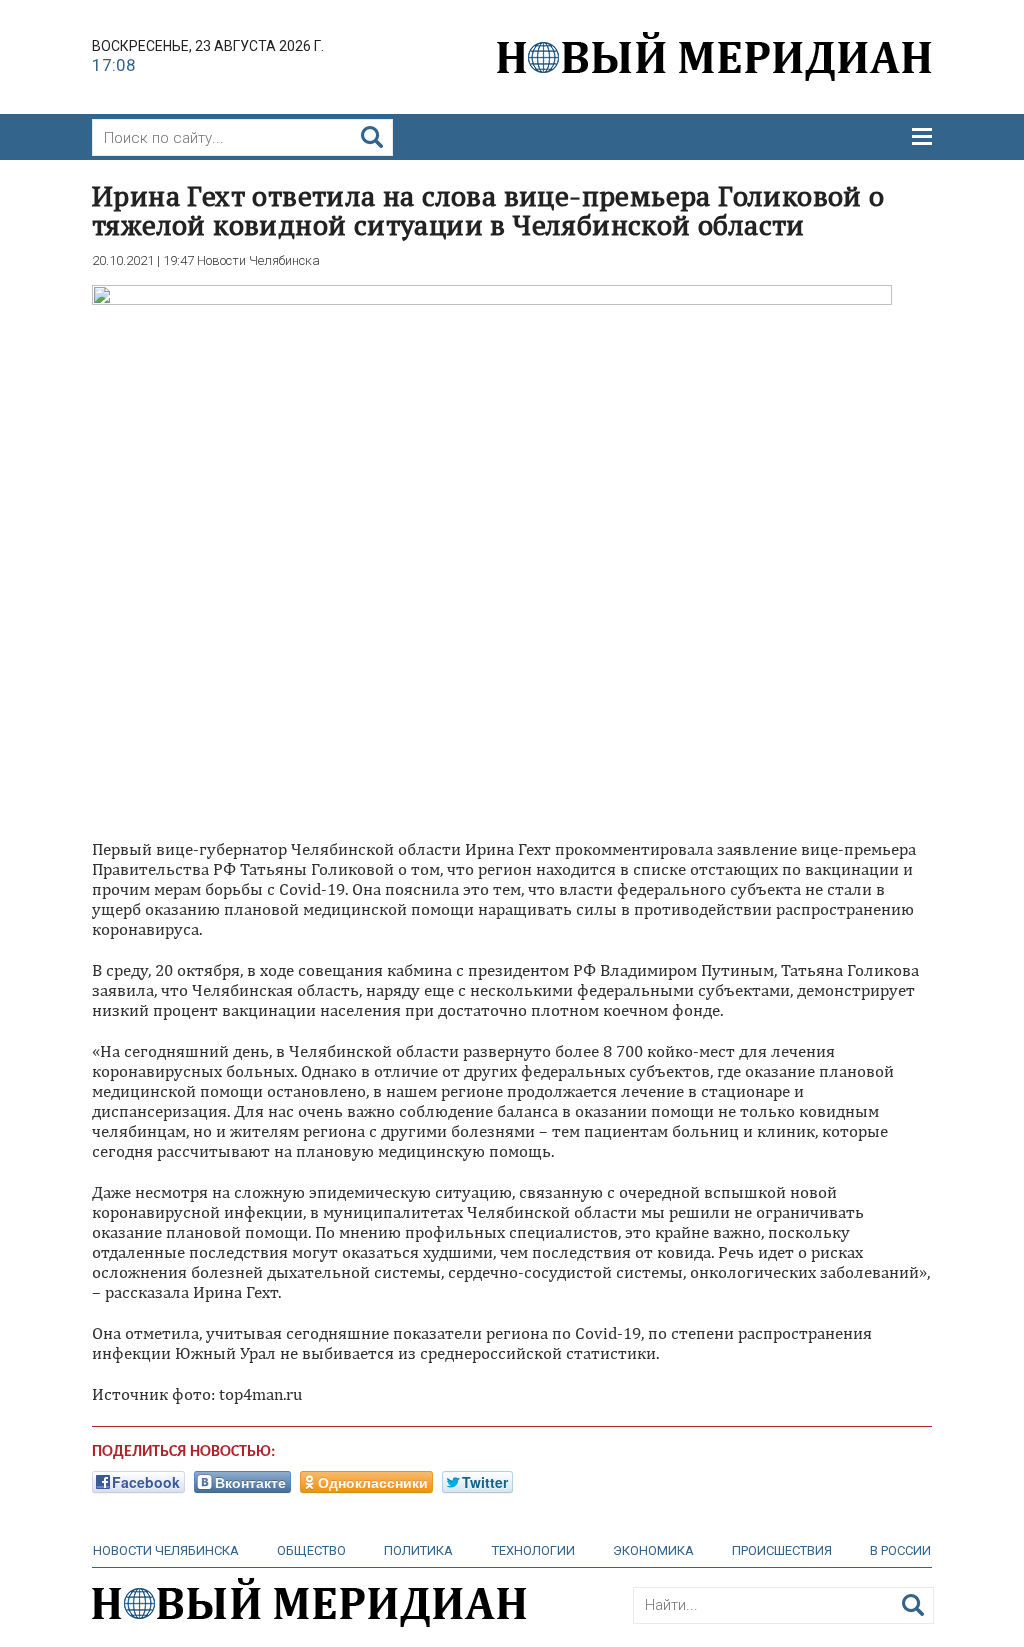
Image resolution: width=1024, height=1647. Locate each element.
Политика (418, 1550)
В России (900, 1550)
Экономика (653, 1550)
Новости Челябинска (166, 1550)
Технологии (533, 1550)
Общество (311, 1550)
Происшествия (782, 1550)
